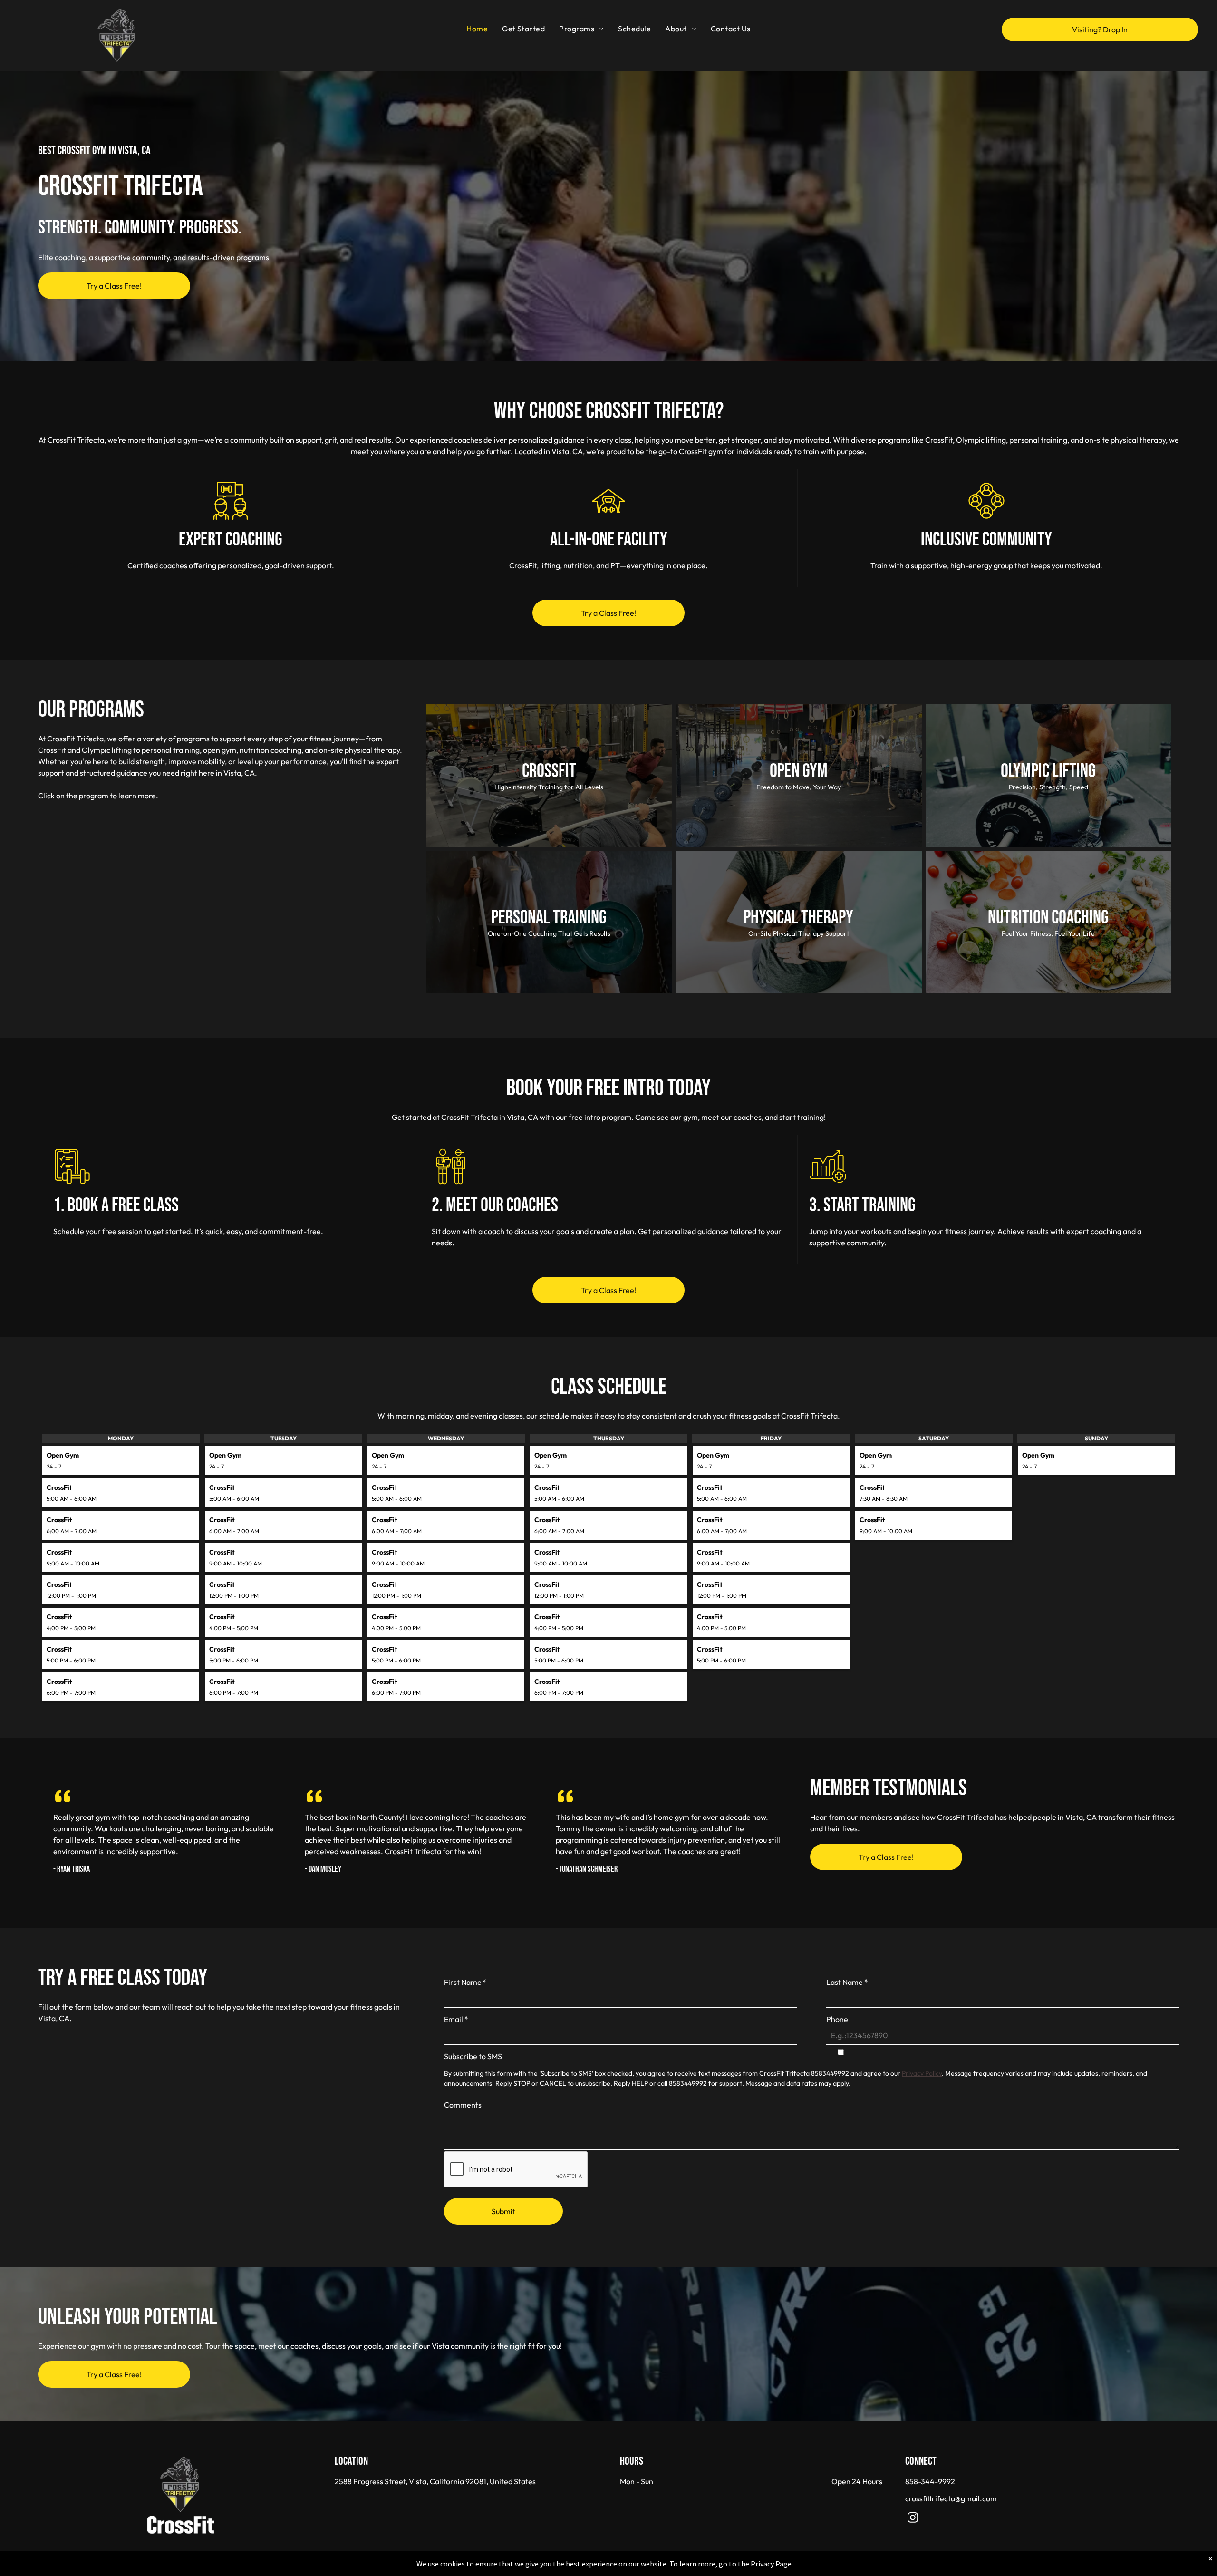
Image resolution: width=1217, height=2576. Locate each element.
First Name (465, 1982)
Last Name (847, 1982)
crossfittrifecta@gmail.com (951, 2498)
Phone (837, 2019)
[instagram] (913, 2519)
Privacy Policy (922, 2073)
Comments (463, 2105)
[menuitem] (477, 29)
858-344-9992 (930, 2481)
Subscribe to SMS (473, 2056)
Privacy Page (771, 2564)
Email (456, 2019)
